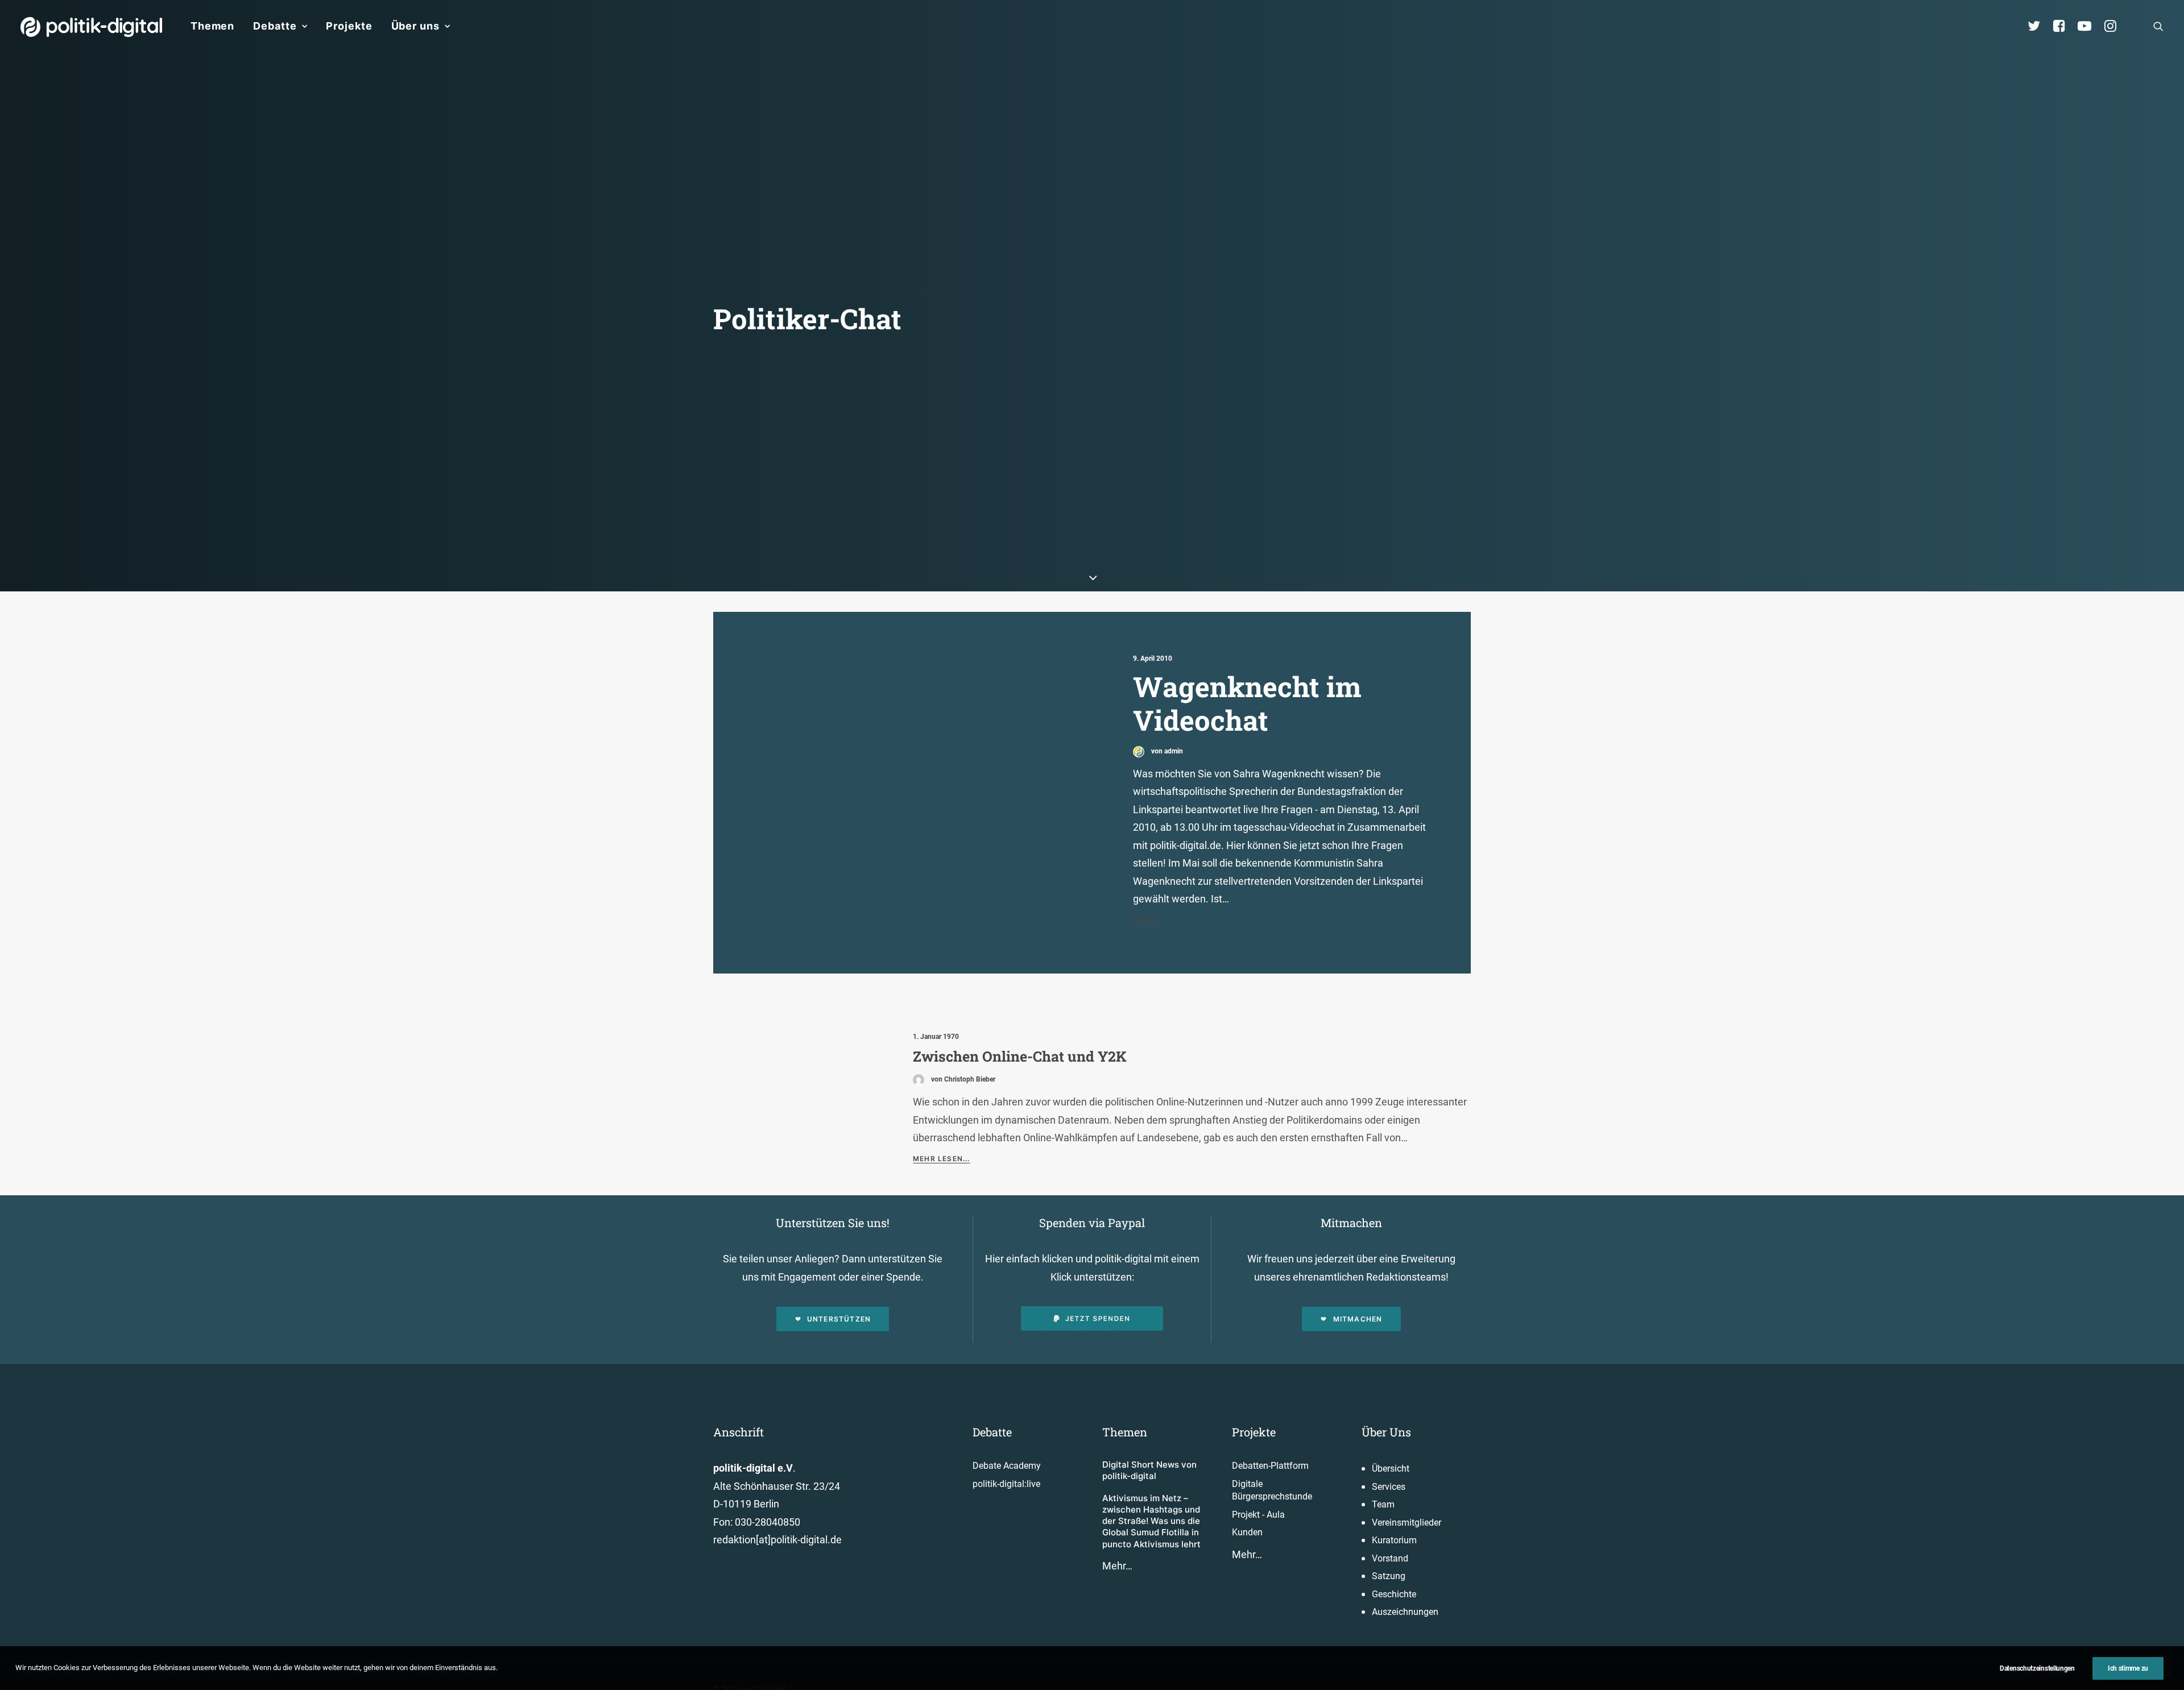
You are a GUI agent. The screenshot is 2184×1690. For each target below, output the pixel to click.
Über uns (415, 26)
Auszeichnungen (1405, 1612)
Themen (212, 26)
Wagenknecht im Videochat (1247, 703)
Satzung (1389, 1576)
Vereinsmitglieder (1407, 1523)
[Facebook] (2064, 26)
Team (1383, 1504)
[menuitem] (212, 26)
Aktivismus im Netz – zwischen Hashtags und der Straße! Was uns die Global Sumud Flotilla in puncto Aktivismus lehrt (1151, 1521)
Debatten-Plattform (1270, 1466)
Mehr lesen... (942, 1159)
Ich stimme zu (2128, 1668)
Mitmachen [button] (1358, 1319)
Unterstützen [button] (839, 1319)
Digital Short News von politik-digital (1149, 1470)
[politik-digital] (91, 27)
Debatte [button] (275, 26)
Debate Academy (1007, 1466)
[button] (2158, 26)
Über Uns (1386, 1432)
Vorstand (1390, 1558)
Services (1389, 1487)
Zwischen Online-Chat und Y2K (1020, 1056)
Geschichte (1394, 1594)
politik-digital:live (1006, 1484)
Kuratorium (1394, 1540)
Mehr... (1148, 920)
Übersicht (1391, 1469)
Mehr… (1117, 1566)
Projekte (349, 26)
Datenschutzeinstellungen (2037, 1668)
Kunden (1247, 1532)
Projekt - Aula (1258, 1515)
